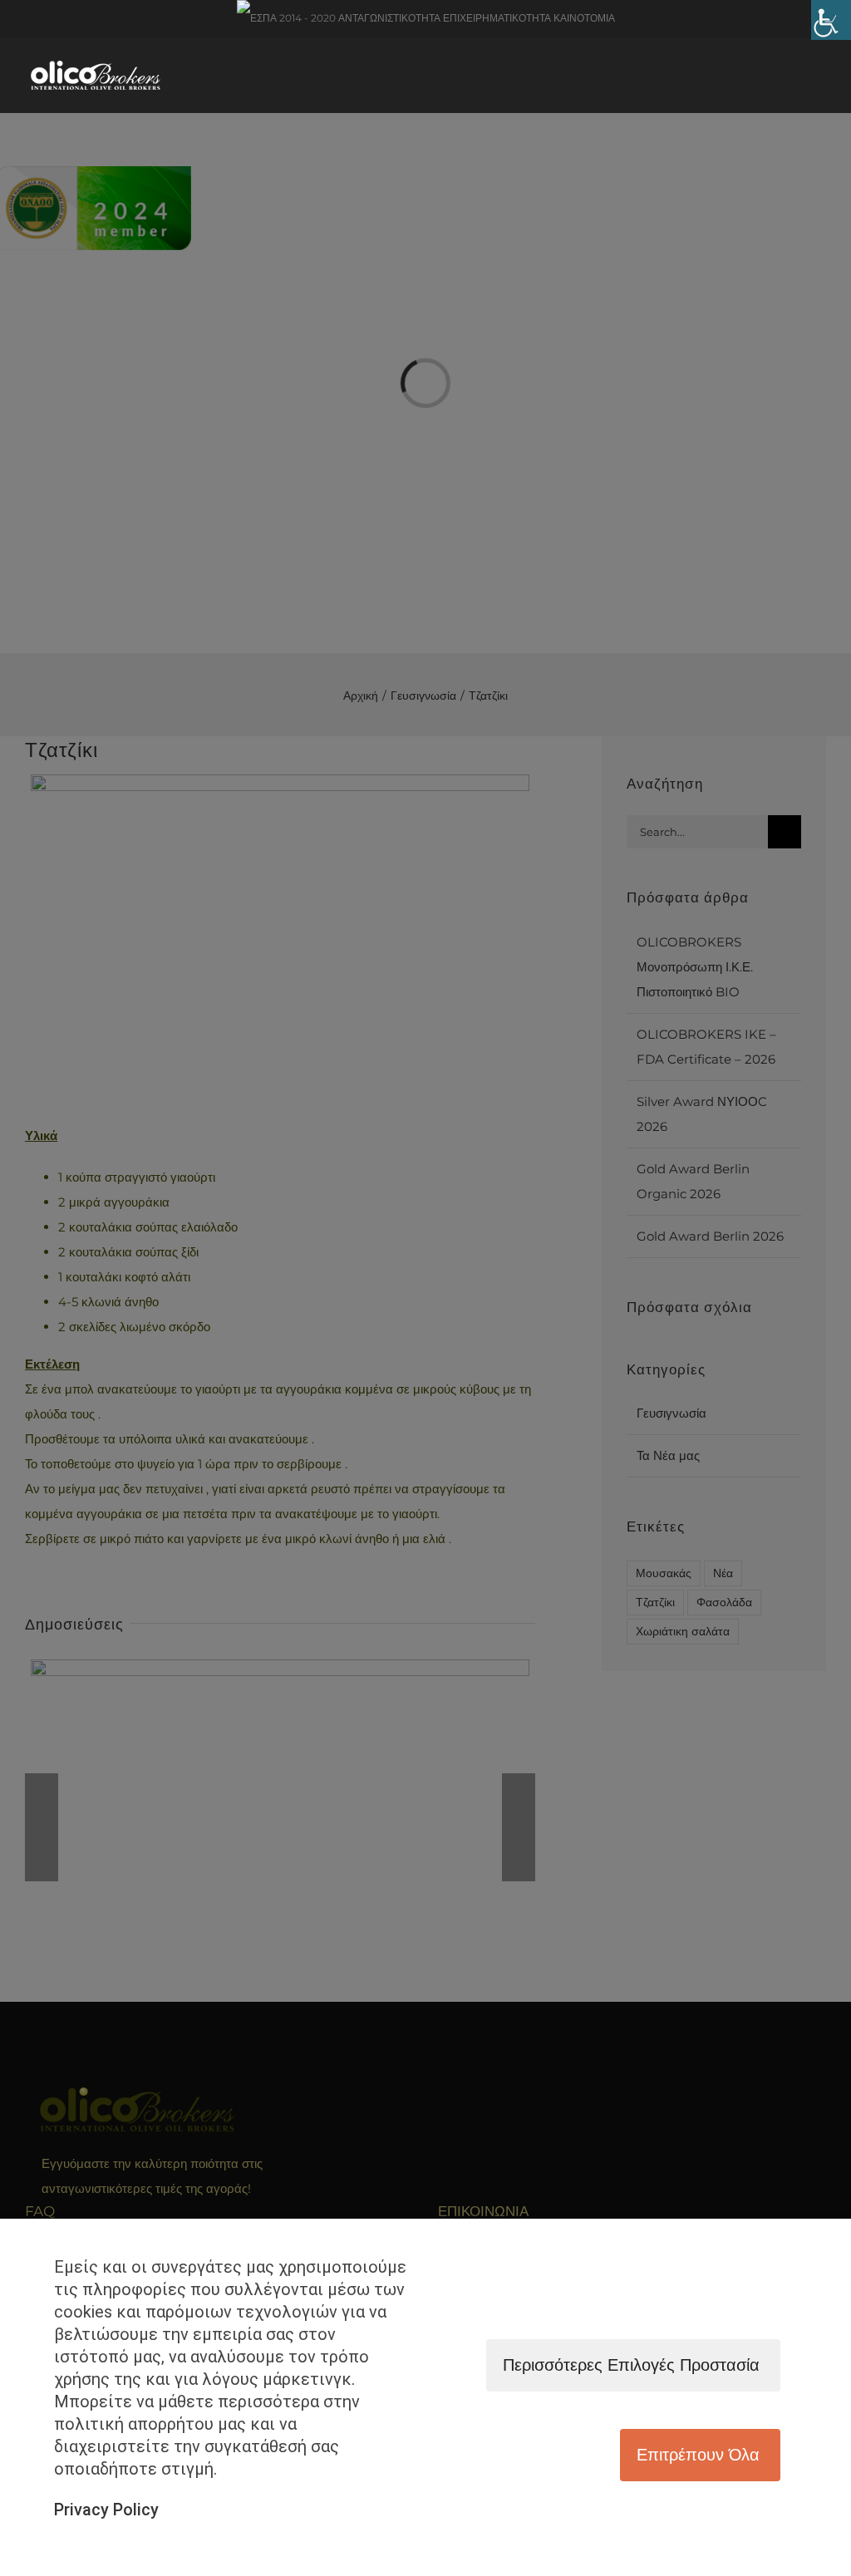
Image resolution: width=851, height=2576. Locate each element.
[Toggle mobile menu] (815, 81)
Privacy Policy (106, 2510)
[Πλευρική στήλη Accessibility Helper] (831, 20)
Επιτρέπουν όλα (698, 2455)
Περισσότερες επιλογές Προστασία (631, 2365)
